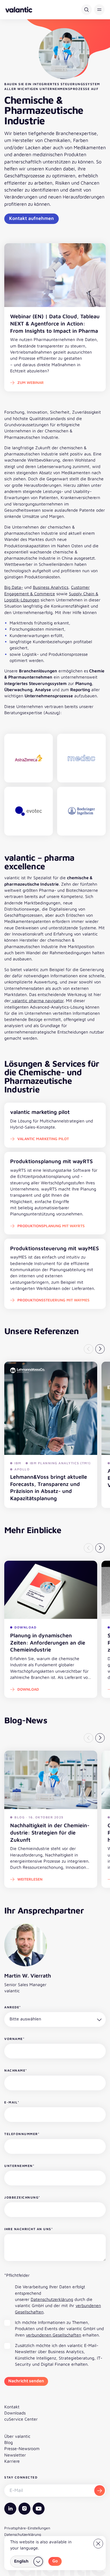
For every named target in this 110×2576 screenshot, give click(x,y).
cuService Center (21, 2419)
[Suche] (87, 10)
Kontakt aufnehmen (32, 218)
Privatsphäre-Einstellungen (27, 2528)
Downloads (15, 2413)
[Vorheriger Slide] (89, 1349)
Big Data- (14, 587)
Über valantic (17, 2436)
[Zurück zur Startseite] (19, 10)
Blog (9, 2442)
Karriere (12, 2461)
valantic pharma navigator (37, 1001)
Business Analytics (51, 587)
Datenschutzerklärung (52, 2299)
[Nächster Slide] (100, 1349)
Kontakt (12, 2407)
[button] (99, 10)
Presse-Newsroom (22, 2448)
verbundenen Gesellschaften (54, 2335)
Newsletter (15, 2455)
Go (55, 2561)
